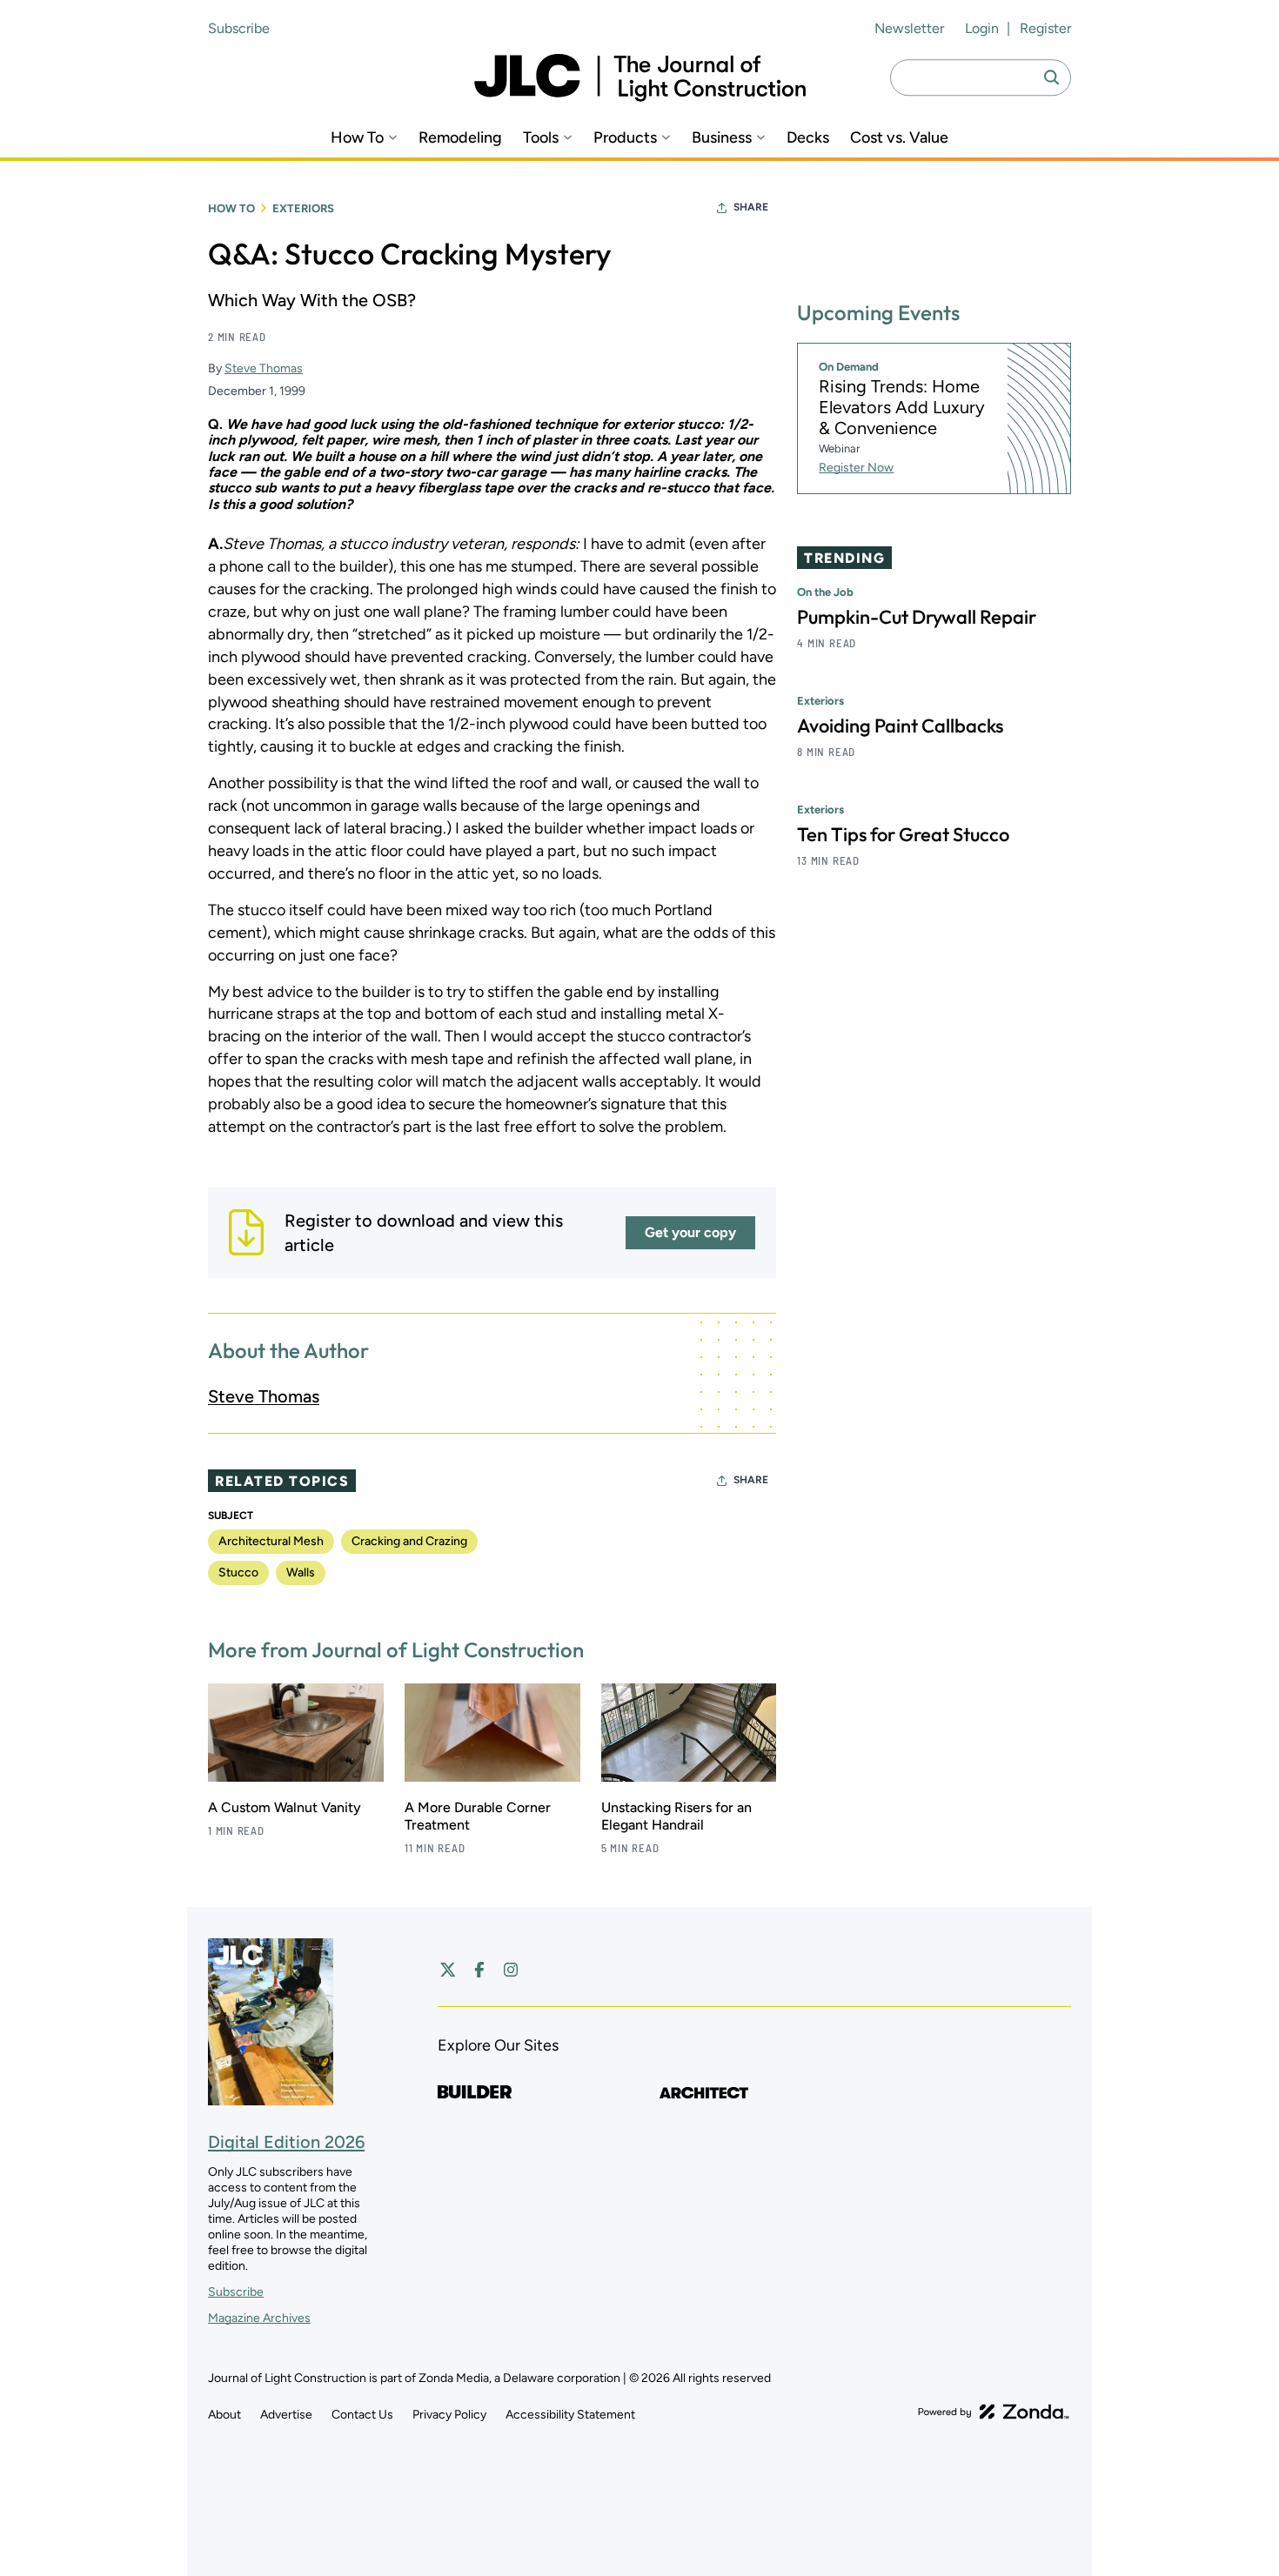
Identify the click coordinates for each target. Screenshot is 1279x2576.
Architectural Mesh (271, 1541)
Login (982, 28)
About (224, 2415)
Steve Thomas (264, 368)
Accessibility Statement (570, 2415)
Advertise (286, 2415)
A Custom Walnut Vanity (285, 1807)
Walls (301, 1572)
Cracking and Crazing (409, 1541)
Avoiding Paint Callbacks (900, 726)
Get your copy (690, 1232)
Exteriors (303, 208)
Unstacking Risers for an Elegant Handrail (676, 1816)
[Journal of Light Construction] (640, 78)
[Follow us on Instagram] (511, 1970)
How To (357, 138)
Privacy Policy (449, 2415)
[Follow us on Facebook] (479, 1970)
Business (722, 138)
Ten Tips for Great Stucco (903, 834)
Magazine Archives (259, 2318)
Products (625, 138)
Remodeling (460, 138)
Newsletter (909, 28)
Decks (808, 138)
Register (1045, 28)
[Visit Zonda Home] (994, 2412)
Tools (541, 138)
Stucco (238, 1572)
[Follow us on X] (448, 1970)
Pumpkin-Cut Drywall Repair (917, 617)
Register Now (856, 468)
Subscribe (239, 28)
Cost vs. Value (899, 138)
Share (751, 207)
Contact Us (362, 2415)
